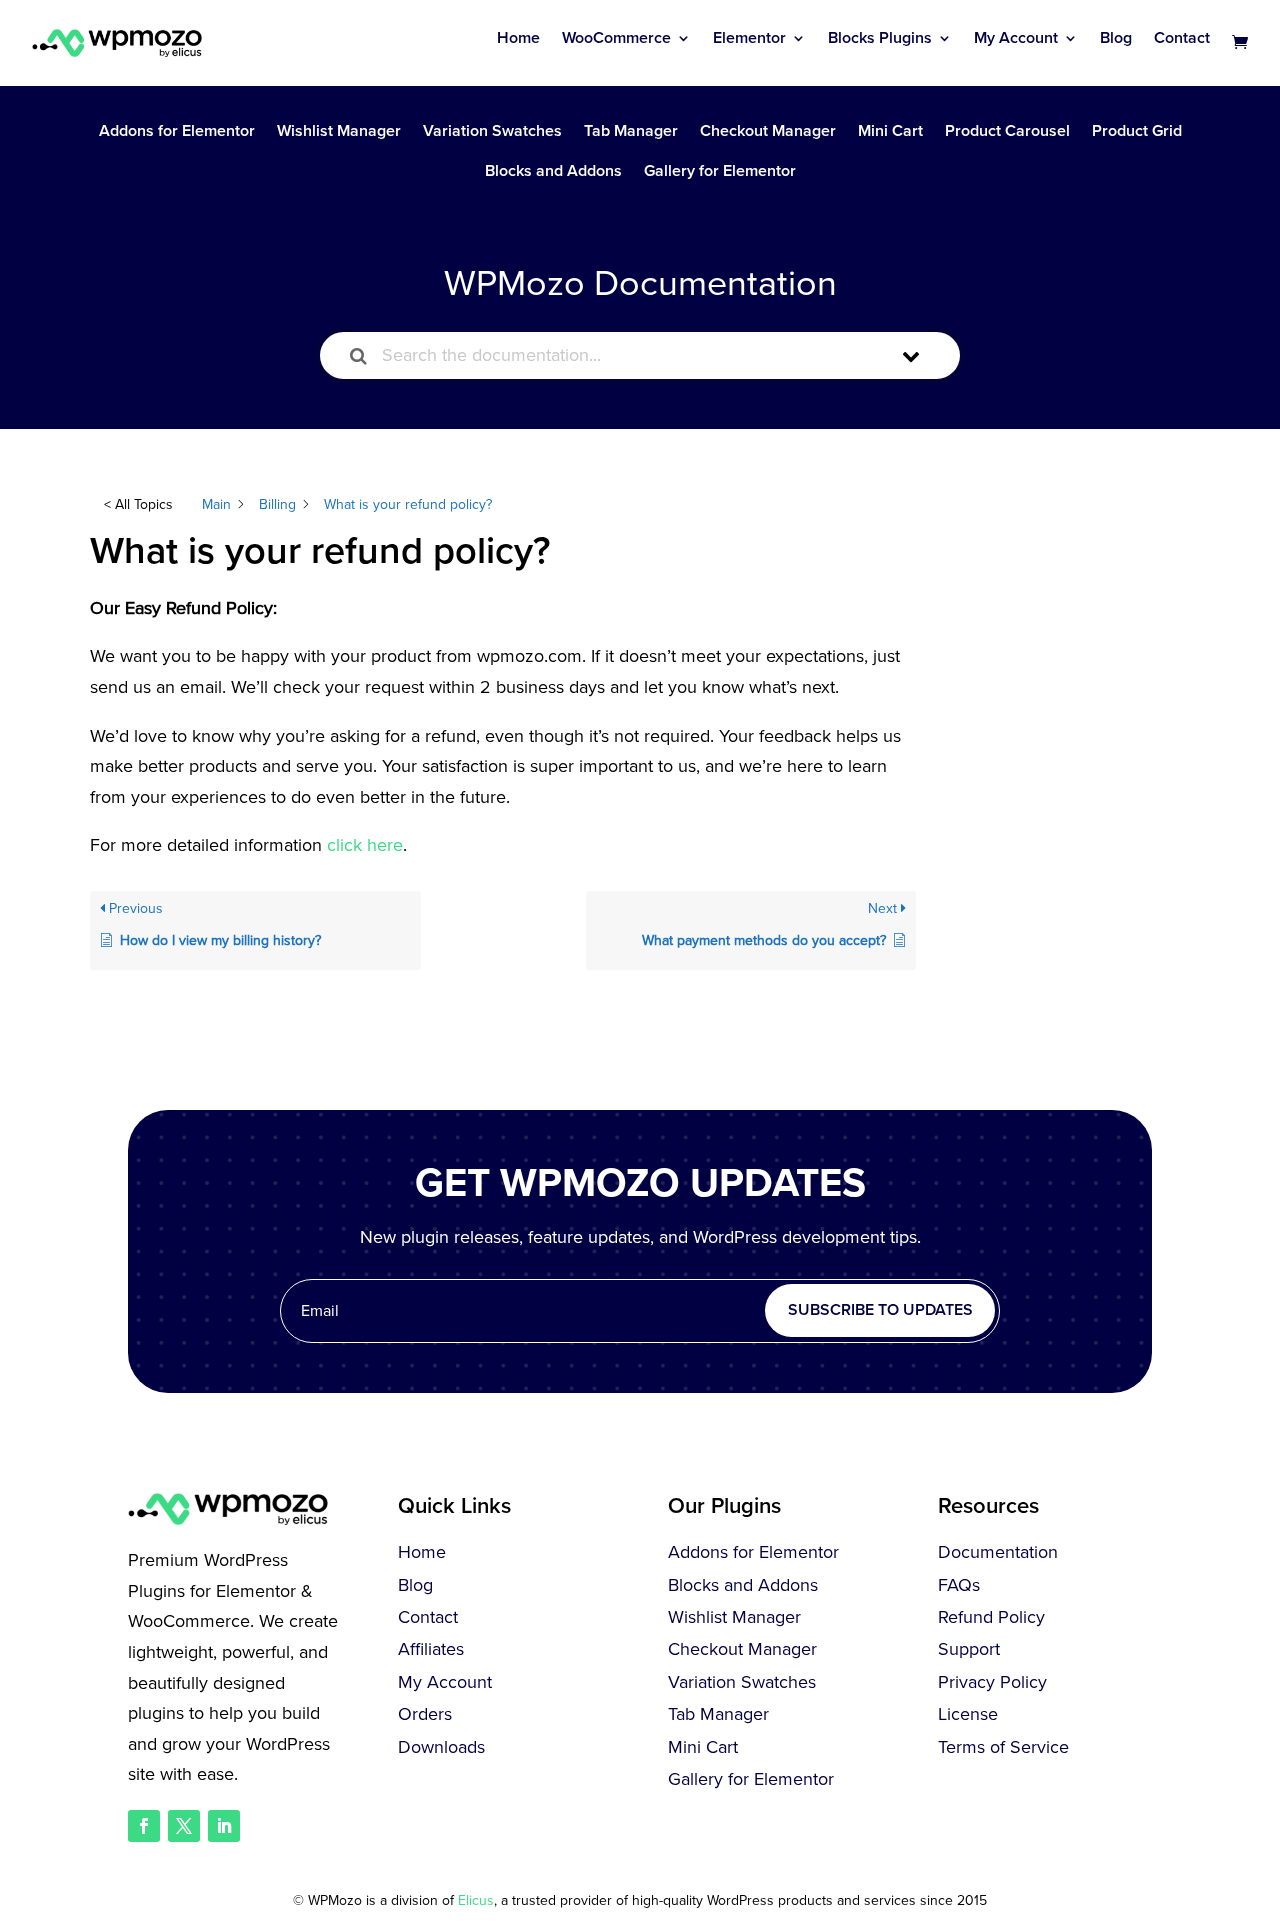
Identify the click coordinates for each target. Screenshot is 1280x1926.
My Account (1016, 38)
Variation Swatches (492, 132)
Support (969, 1649)
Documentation (998, 1552)
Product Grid (1137, 132)
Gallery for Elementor (720, 172)
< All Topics (138, 504)
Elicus (476, 1900)
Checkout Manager (768, 132)
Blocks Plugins (880, 38)
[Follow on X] (184, 1826)
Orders (425, 1714)
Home (518, 38)
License (968, 1714)
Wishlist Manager (339, 132)
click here (365, 845)
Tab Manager (631, 132)
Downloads (441, 1747)
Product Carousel (1007, 132)
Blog (1116, 38)
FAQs (959, 1585)
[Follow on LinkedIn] (224, 1826)
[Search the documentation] (358, 355)
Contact (1182, 38)
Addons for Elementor (177, 132)
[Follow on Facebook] (144, 1826)
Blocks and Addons (553, 172)
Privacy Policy (992, 1682)
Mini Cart (890, 132)
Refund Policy (991, 1617)
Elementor (749, 38)
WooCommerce (616, 38)
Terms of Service (1003, 1747)
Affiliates (431, 1649)
